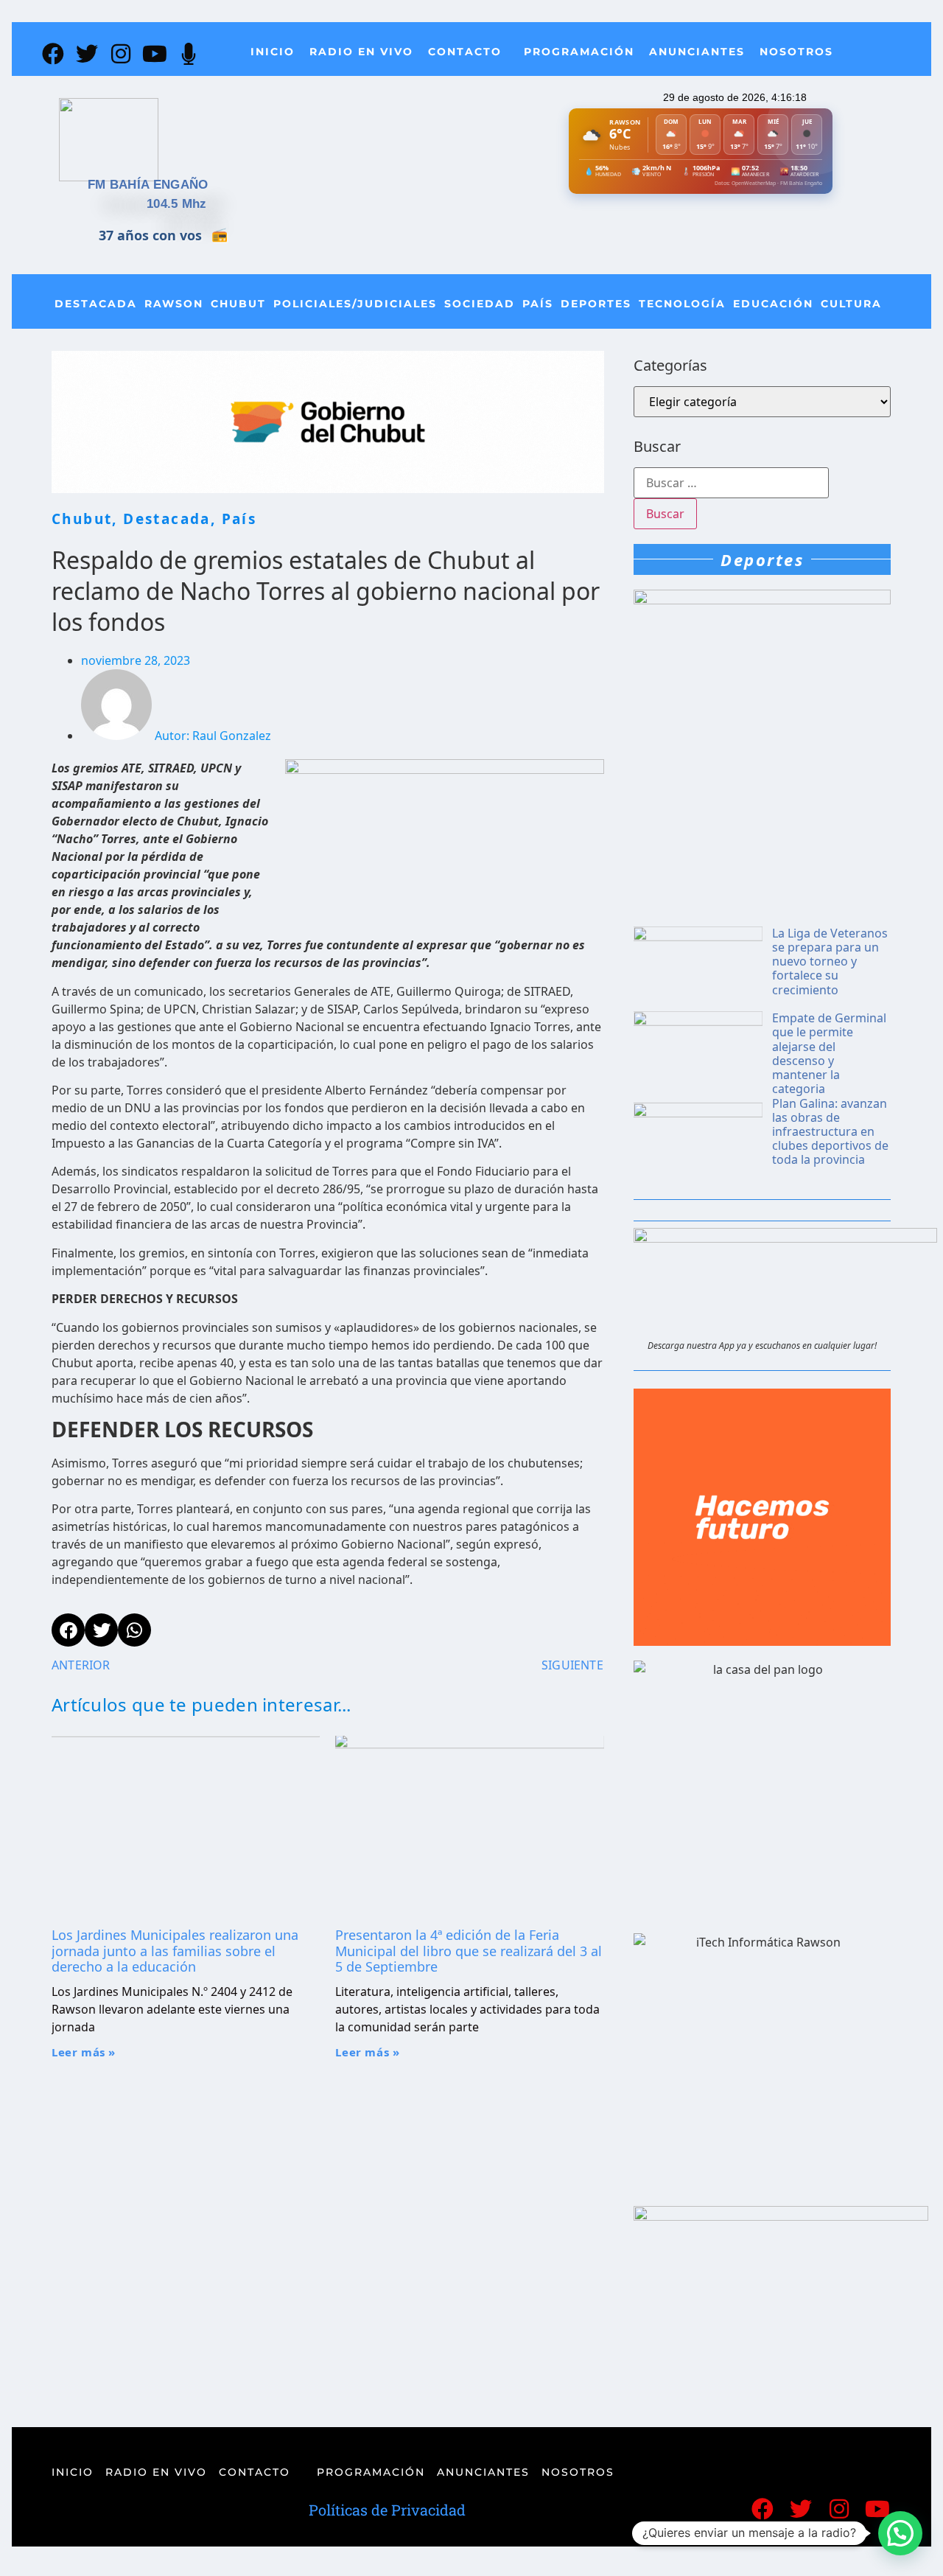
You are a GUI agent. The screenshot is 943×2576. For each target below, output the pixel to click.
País (538, 304)
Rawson (174, 304)
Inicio (273, 52)
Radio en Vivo (361, 52)
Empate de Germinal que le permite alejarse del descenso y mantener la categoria (829, 1053)
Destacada (96, 304)
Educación (773, 304)
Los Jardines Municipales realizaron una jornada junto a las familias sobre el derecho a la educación (175, 1951)
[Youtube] (155, 54)
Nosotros (796, 52)
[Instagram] (121, 54)
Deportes (596, 304)
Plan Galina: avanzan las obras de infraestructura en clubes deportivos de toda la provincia (830, 1132)
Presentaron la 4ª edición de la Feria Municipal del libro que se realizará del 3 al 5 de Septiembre (469, 1951)
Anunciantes (697, 52)
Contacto (465, 52)
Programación (579, 52)
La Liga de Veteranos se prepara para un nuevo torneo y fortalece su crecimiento (830, 961)
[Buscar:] (731, 483)
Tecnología (682, 304)
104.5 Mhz (177, 204)
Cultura (851, 304)
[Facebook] (53, 54)
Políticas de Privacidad (387, 2510)
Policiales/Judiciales (355, 304)
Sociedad (480, 304)
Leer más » (84, 2052)
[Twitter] (87, 54)
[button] (900, 2533)
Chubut (238, 304)
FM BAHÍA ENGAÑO (148, 185)
